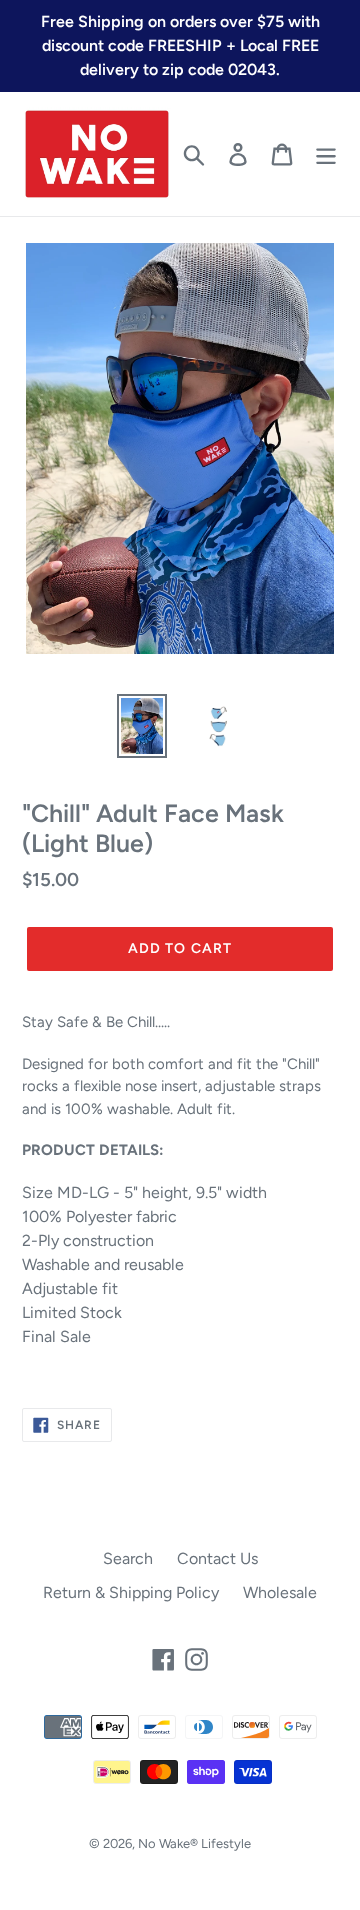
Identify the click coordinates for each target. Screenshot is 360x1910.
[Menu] (326, 154)
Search (128, 1558)
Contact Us (217, 1558)
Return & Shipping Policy (131, 1592)
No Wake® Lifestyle (194, 1843)
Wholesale (280, 1592)
